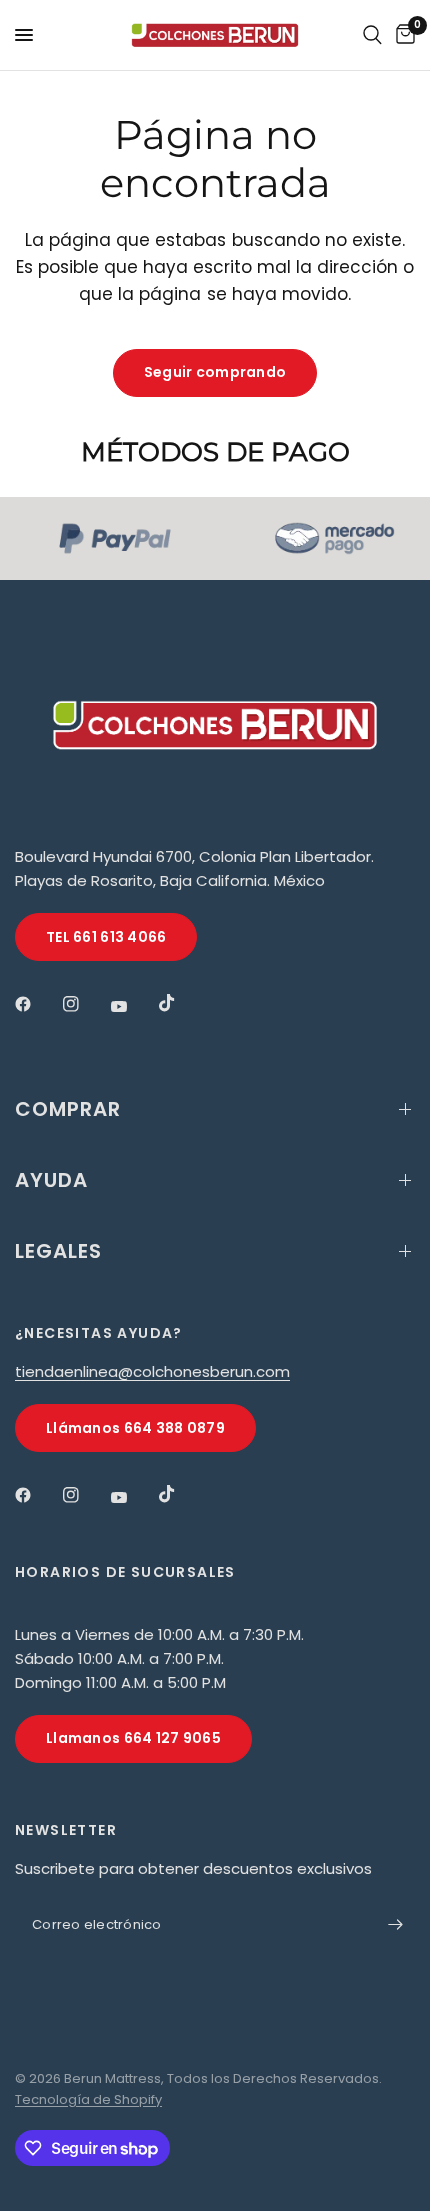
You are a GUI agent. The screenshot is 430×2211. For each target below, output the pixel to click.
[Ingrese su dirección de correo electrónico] (395, 1925)
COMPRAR (68, 1109)
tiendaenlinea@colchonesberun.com (152, 1371)
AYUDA (51, 1180)
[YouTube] (133, 1006)
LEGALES (58, 1251)
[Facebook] (37, 1004)
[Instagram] (85, 1004)
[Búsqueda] (372, 35)
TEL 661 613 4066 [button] (106, 937)
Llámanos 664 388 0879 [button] (135, 1428)
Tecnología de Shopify (88, 2099)
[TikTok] (181, 1003)
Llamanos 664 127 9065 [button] (133, 1738)
